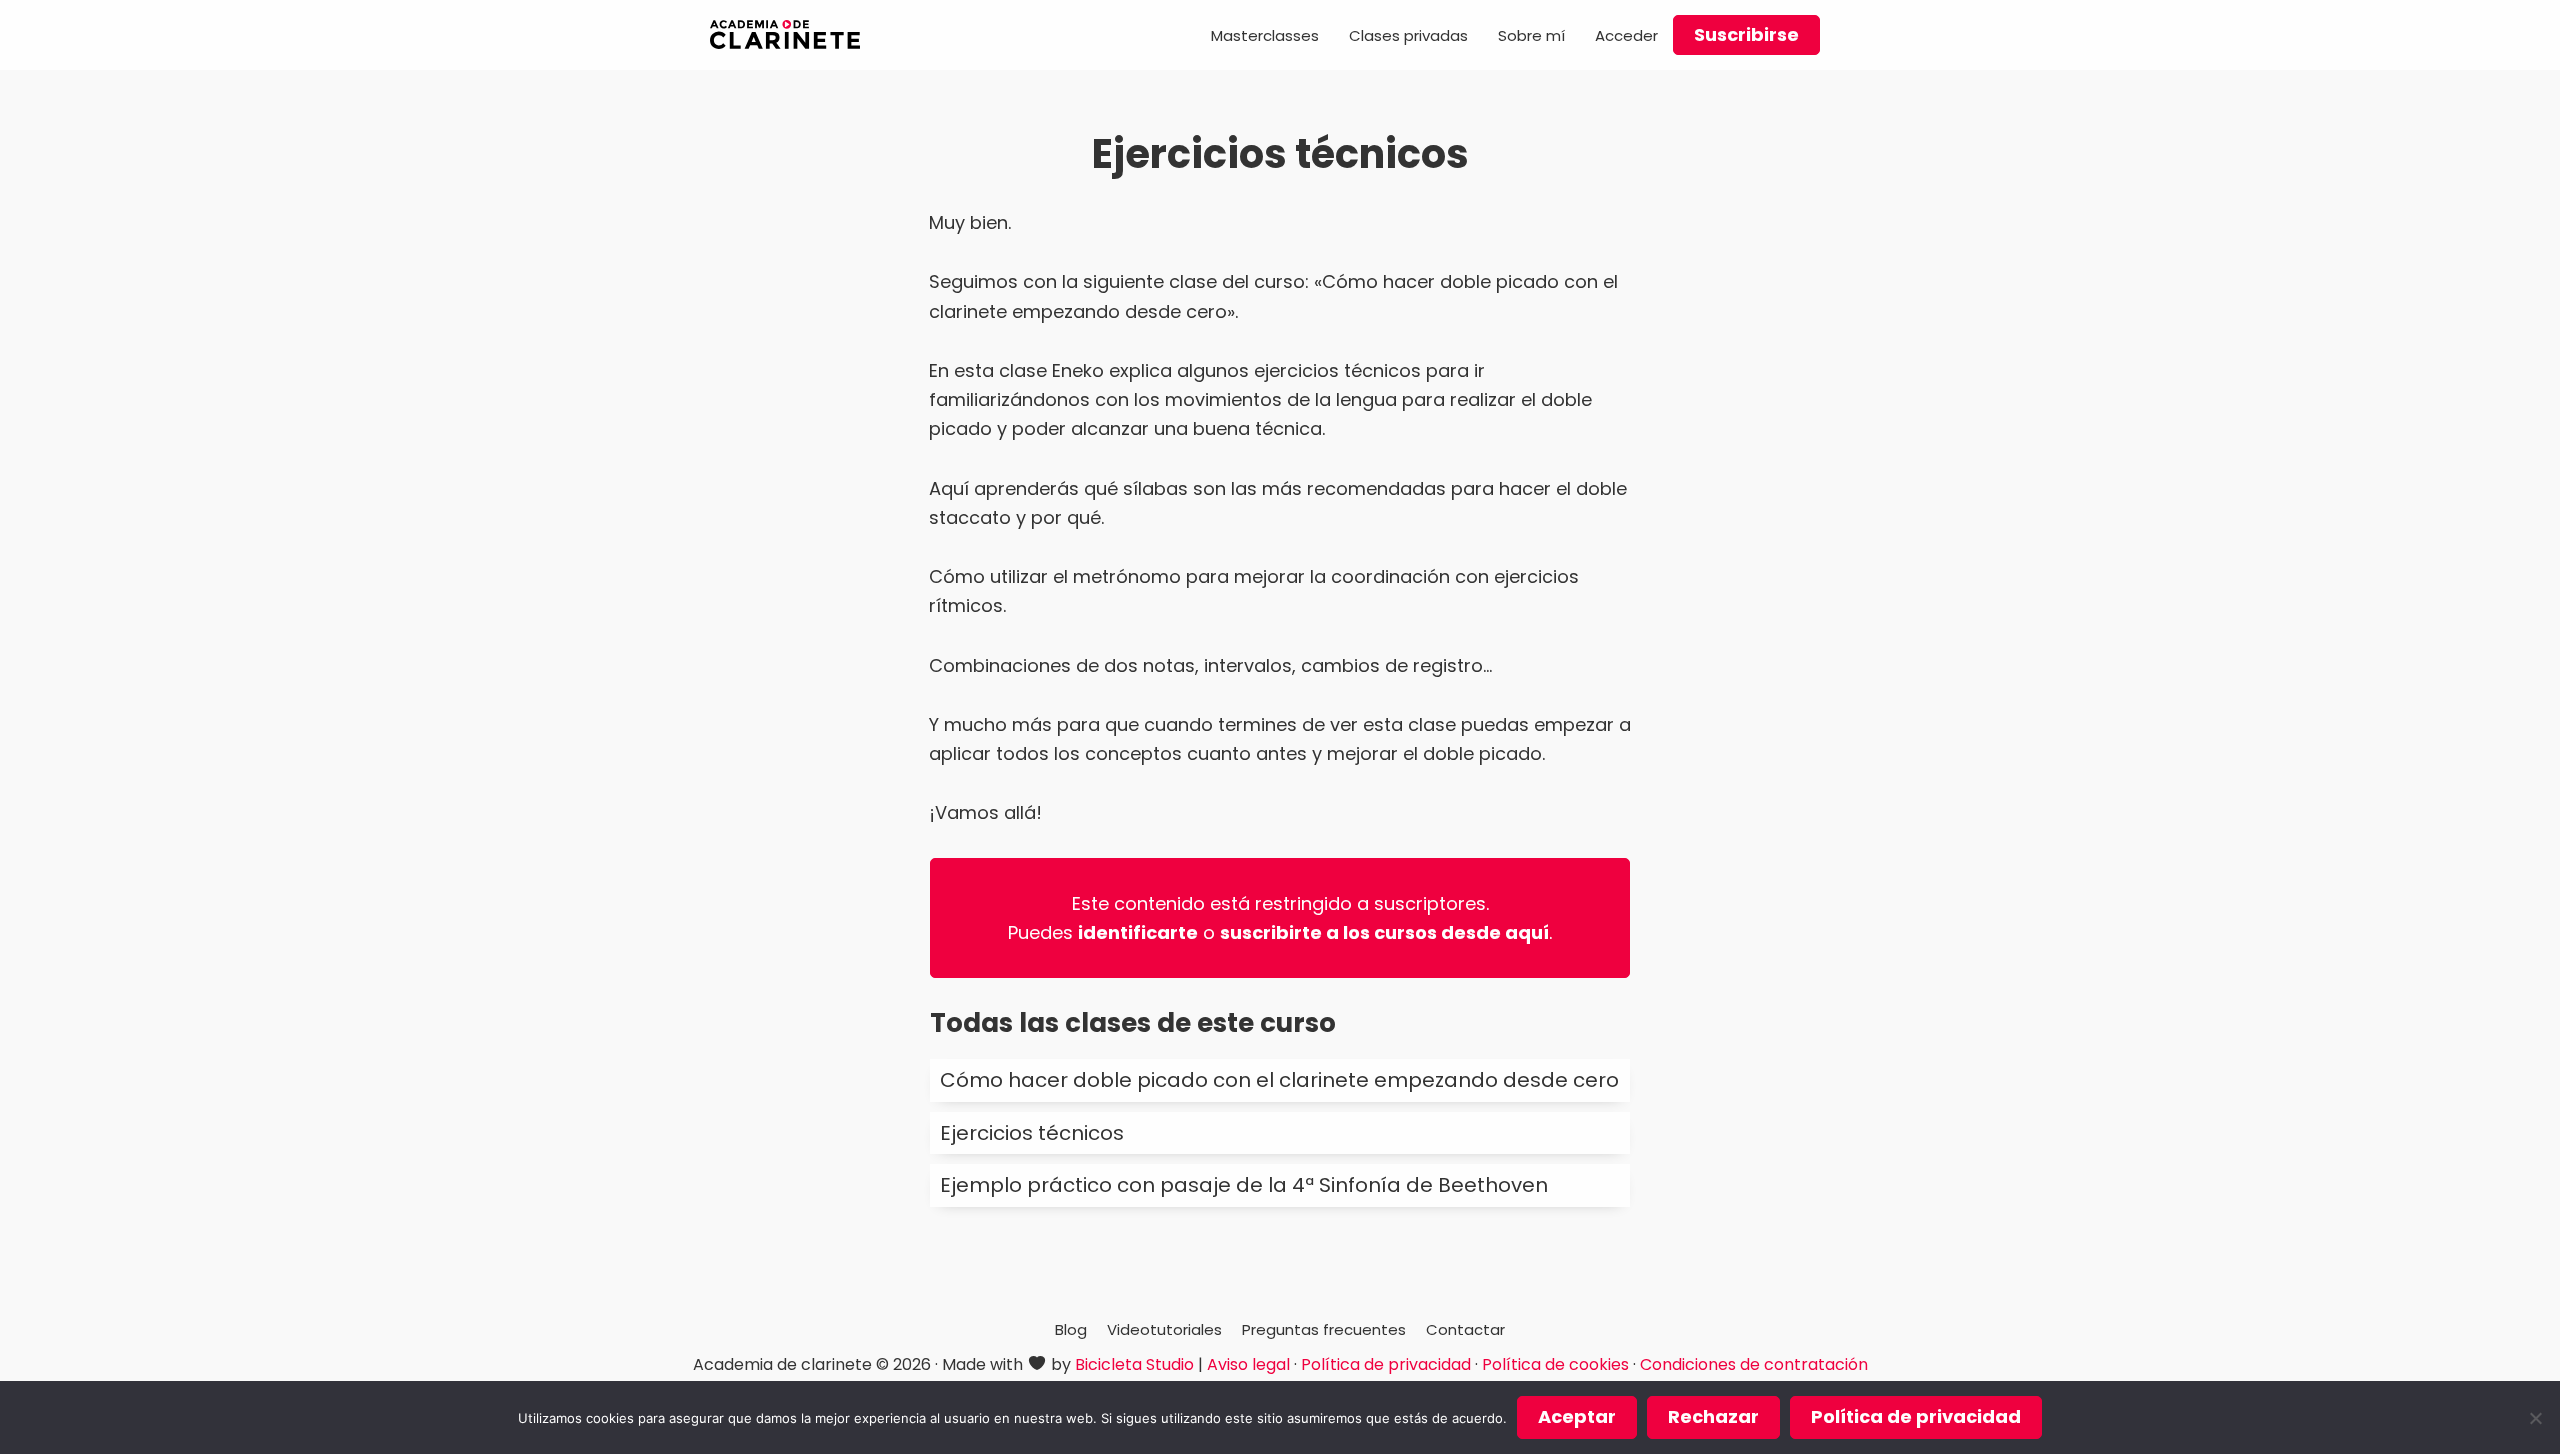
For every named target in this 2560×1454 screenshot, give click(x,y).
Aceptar (1577, 1416)
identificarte (1138, 932)
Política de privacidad (1386, 1364)
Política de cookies (1555, 1364)
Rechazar (1713, 1416)
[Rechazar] (2535, 1418)
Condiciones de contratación (1754, 1364)
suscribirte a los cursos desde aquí (1384, 932)
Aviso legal (1248, 1364)
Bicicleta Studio (1134, 1364)
